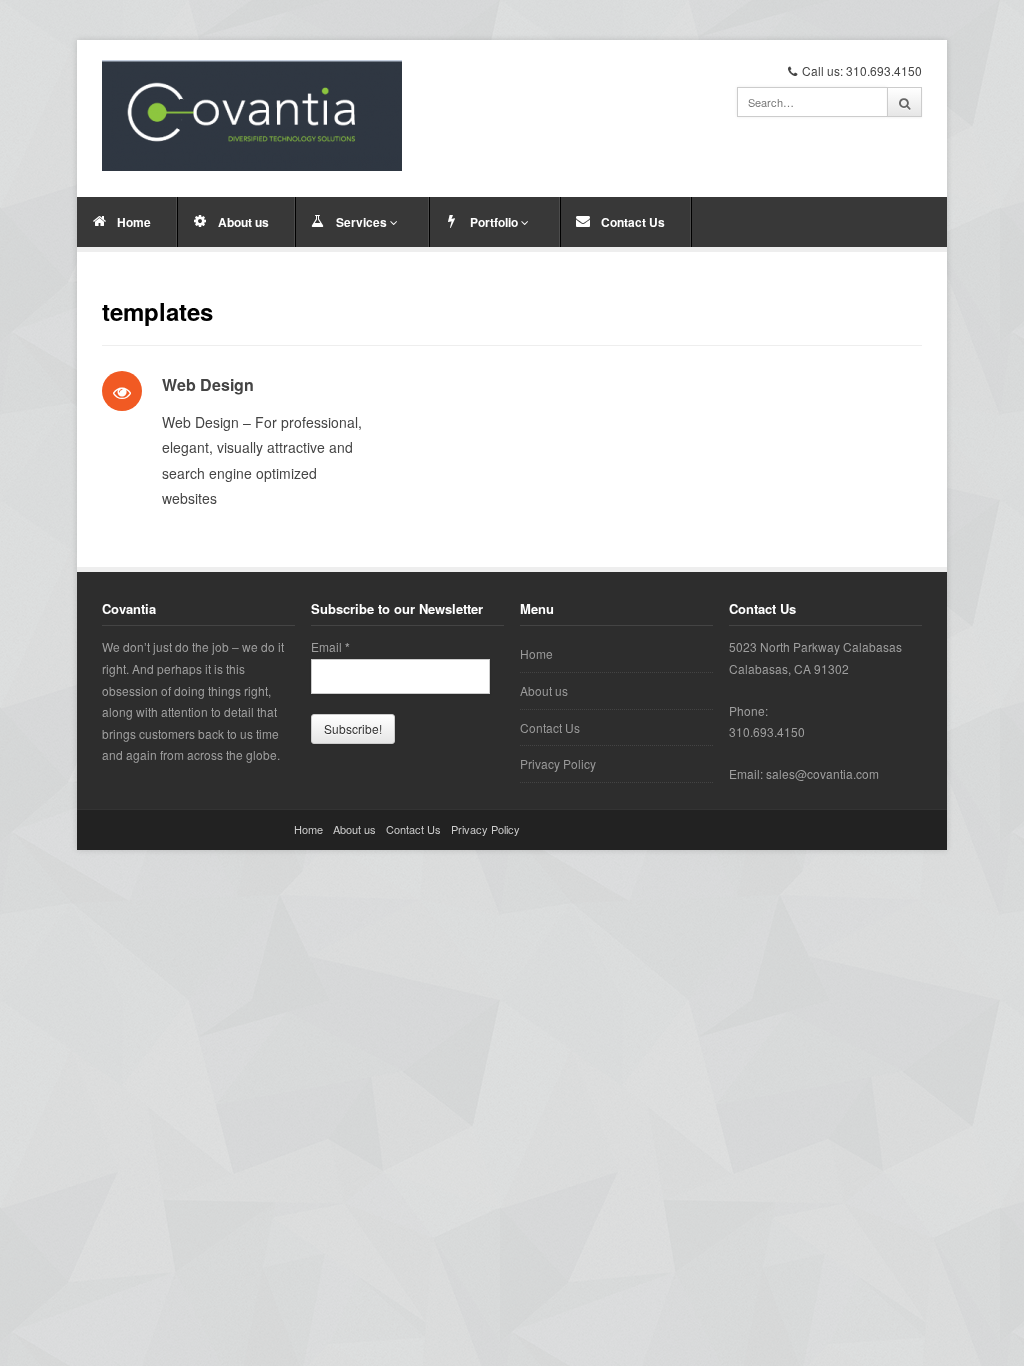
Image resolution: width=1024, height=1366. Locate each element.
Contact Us (633, 222)
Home (134, 222)
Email (330, 647)
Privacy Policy (558, 763)
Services (363, 222)
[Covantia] (252, 115)
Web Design (208, 384)
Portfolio (495, 222)
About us (243, 222)
